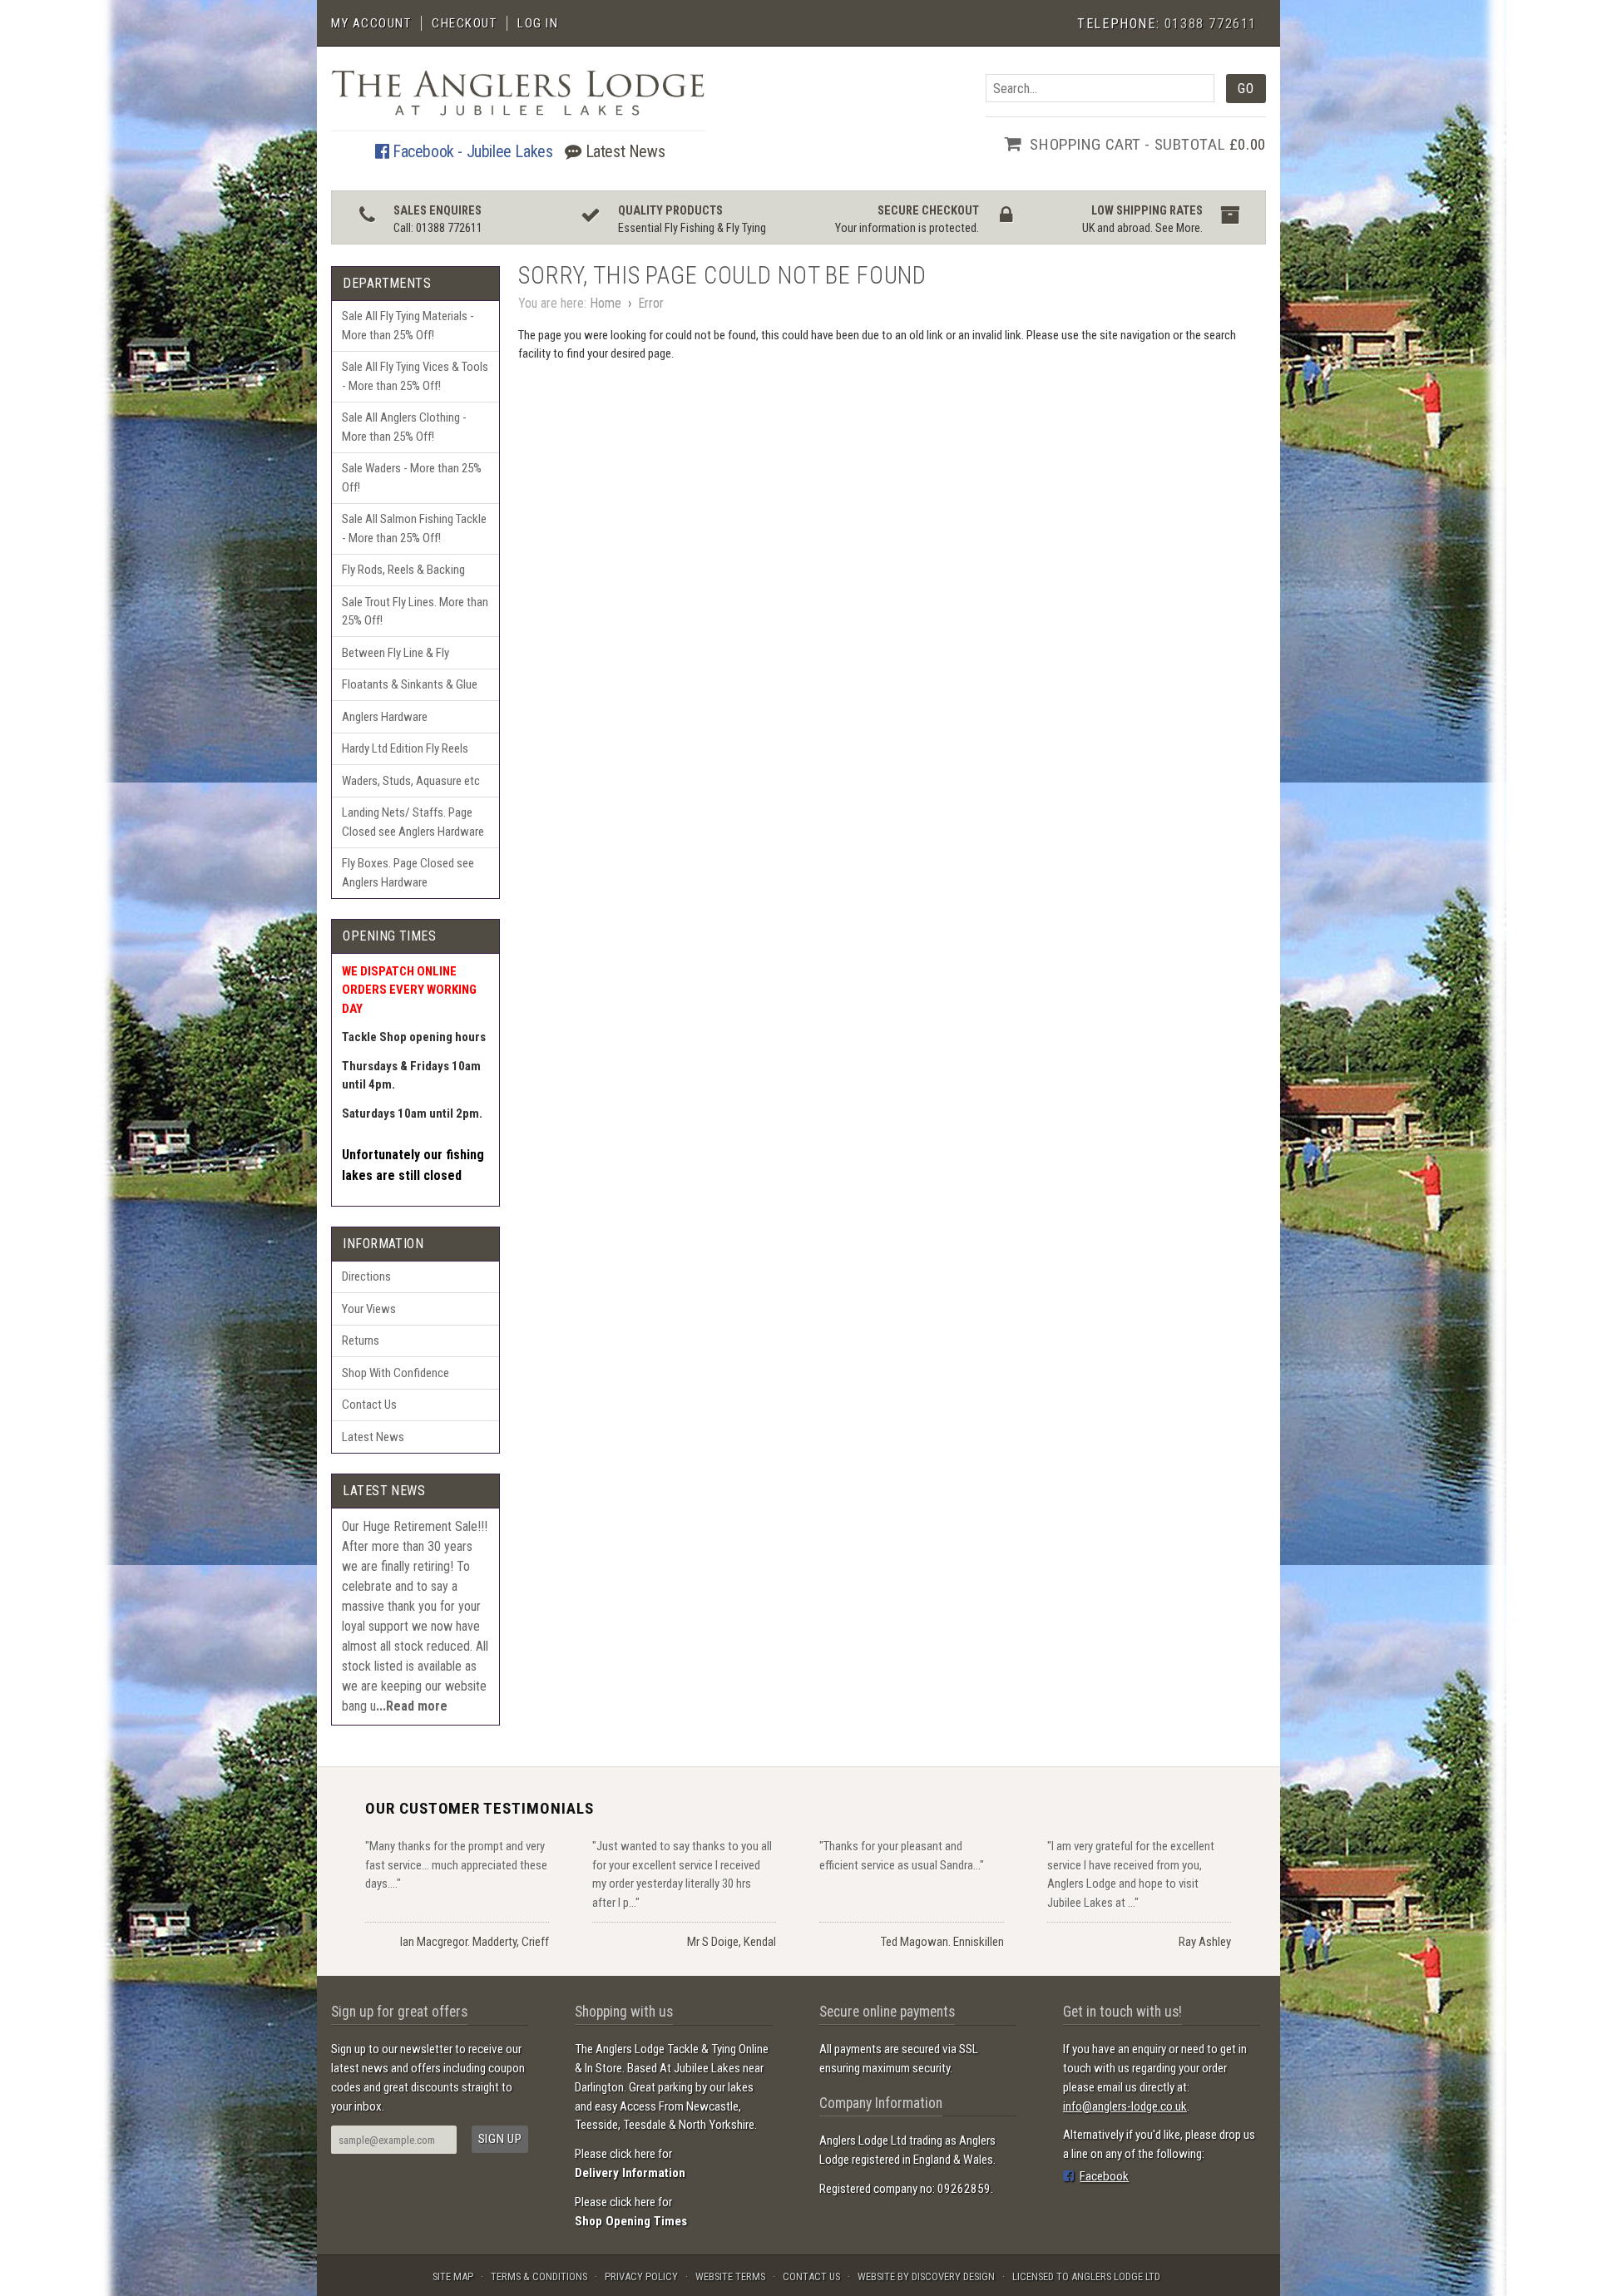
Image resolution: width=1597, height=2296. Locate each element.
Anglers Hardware (385, 717)
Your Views (369, 1309)
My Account (371, 23)
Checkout (464, 23)
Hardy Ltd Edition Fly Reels (405, 748)
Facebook (1104, 2176)
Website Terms (730, 2276)
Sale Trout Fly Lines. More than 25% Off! (415, 612)
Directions (366, 1276)
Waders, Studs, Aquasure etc (411, 781)
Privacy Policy (641, 2276)
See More (1178, 228)
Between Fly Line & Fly (396, 653)
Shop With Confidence (396, 1373)
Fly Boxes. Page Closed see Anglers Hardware (408, 873)
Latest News (623, 151)
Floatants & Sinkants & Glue (410, 684)
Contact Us (369, 1405)
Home (606, 303)
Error (651, 303)
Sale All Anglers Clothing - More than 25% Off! (404, 427)
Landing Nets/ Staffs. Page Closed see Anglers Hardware (413, 822)
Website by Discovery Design (926, 2276)
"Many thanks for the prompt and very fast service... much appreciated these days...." (456, 1865)
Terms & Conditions (539, 2276)
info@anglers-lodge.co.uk (1125, 2106)
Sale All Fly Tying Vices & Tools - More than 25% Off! (415, 376)
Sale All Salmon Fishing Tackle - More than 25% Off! (414, 528)
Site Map (453, 2276)
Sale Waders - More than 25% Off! (412, 478)
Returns (361, 1341)
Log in (538, 23)
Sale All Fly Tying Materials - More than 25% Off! (408, 326)
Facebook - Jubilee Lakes (470, 151)
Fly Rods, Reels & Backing (403, 570)
